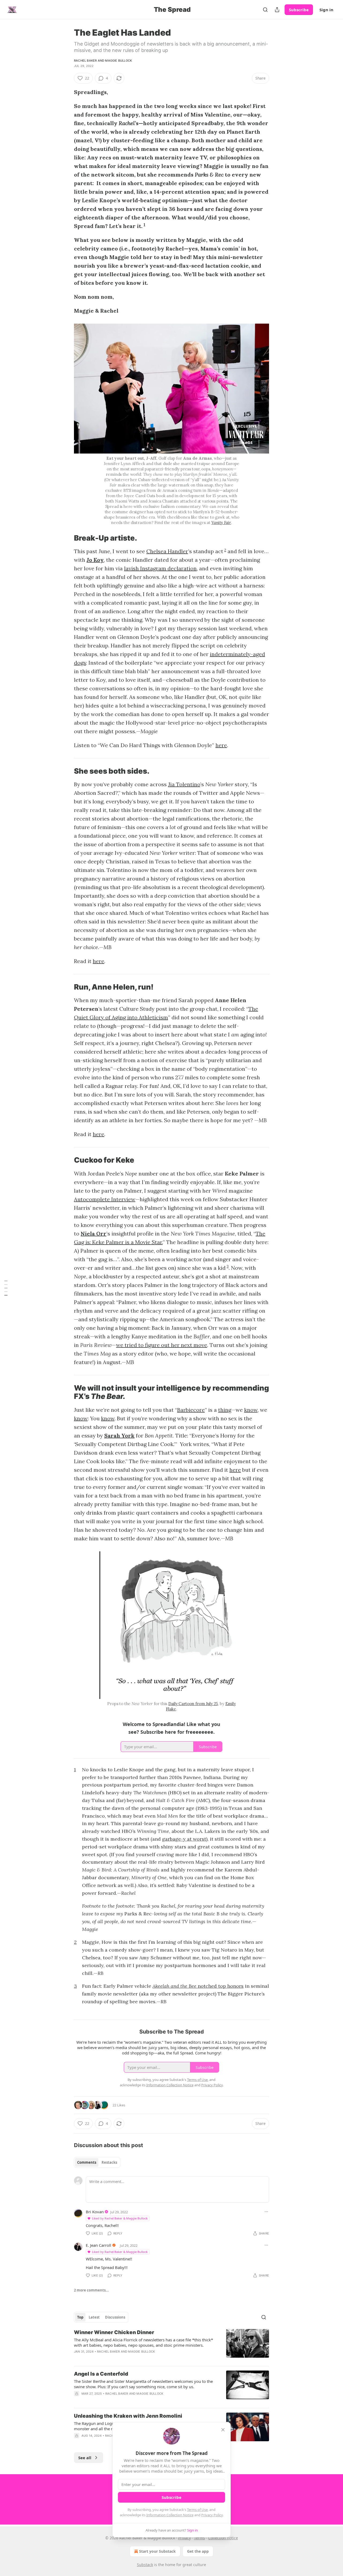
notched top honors (221, 1986)
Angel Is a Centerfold (101, 2374)
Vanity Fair (221, 523)
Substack (145, 2565)
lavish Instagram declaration (160, 568)
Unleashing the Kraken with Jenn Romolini (128, 2416)
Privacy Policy (212, 2515)
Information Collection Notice (170, 2515)
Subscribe (299, 10)
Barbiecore (191, 1410)
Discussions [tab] (115, 2317)
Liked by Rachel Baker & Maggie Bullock (120, 2218)
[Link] (66, 538)
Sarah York (119, 1435)
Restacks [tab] (109, 2162)
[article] (171, 2345)
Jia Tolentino (184, 784)
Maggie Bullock (118, 61)
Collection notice (223, 2538)
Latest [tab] (94, 2317)
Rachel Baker (85, 61)
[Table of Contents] (6, 1288)
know (251, 1410)
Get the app (198, 2551)
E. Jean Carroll (98, 2245)
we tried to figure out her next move (162, 1345)
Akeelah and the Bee (175, 1986)
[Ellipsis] (266, 2212)
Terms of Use (197, 2510)
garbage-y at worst (184, 1839)
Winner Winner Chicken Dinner (114, 2332)
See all (85, 2458)
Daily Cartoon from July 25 (193, 1704)
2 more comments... (91, 2290)
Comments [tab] (87, 2162)
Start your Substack (157, 2551)
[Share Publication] (277, 10)
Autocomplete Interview (105, 1199)
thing (225, 1410)
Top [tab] (80, 2317)
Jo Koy (95, 560)
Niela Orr (94, 1233)
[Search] (265, 10)
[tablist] (97, 2162)
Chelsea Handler (167, 551)
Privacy (184, 2538)
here (221, 745)
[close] (223, 2430)
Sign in (326, 10)
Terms (200, 2538)
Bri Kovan (95, 2212)
